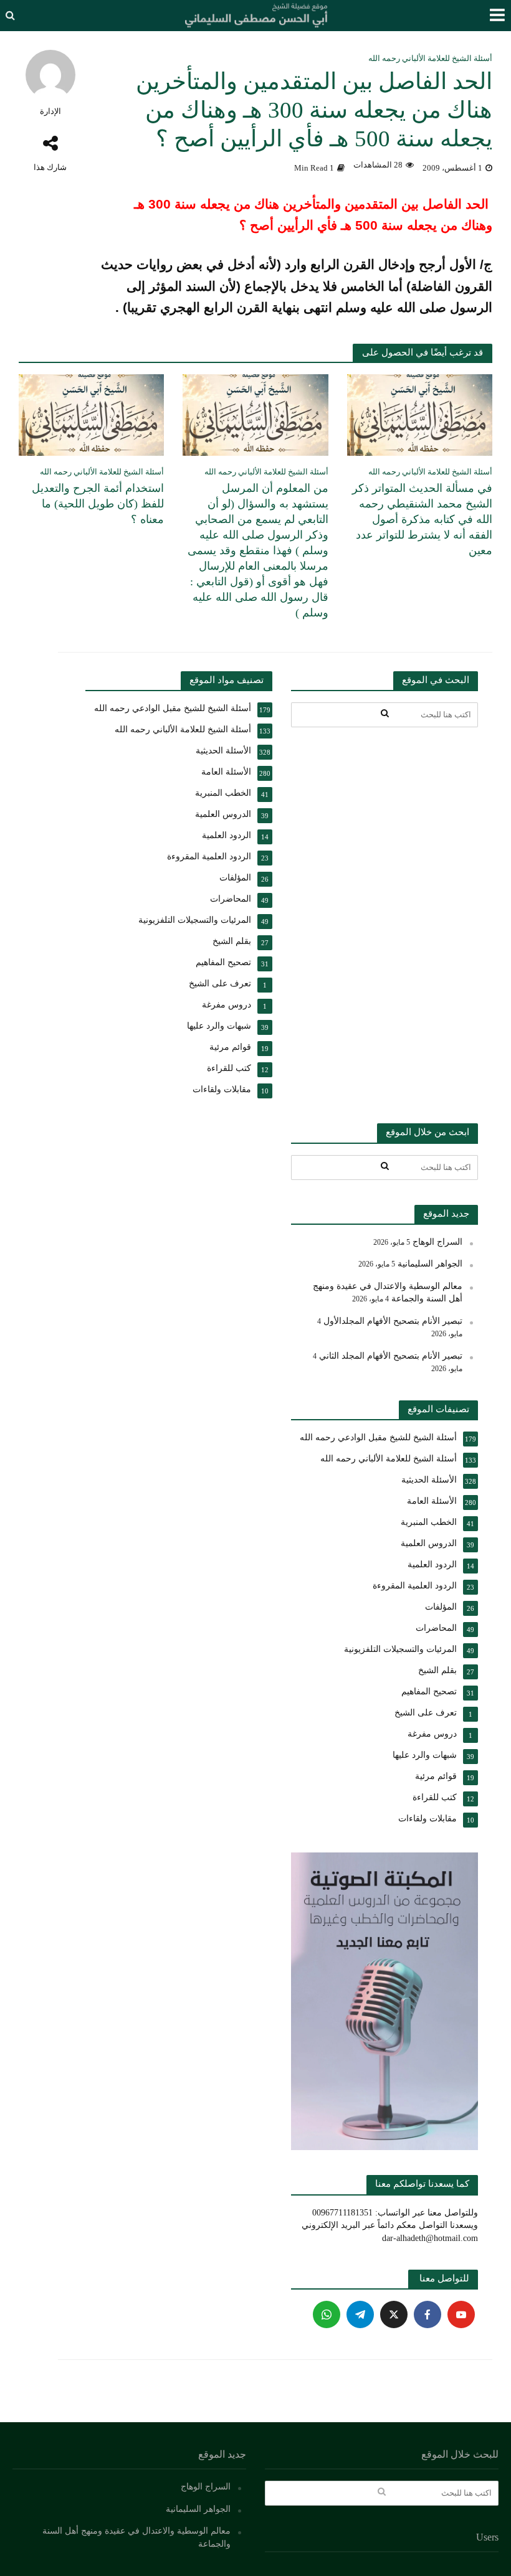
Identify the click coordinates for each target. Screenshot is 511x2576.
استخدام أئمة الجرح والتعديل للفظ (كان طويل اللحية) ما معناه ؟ (98, 504)
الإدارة (50, 111)
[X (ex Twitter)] (394, 2314)
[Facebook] (427, 2314)
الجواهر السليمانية (430, 1264)
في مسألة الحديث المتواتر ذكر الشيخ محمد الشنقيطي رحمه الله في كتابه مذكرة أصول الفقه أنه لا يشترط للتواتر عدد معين (422, 519)
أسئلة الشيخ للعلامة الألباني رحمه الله (430, 58)
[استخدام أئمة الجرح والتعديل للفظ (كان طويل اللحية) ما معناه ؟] (91, 414)
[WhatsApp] (327, 2314)
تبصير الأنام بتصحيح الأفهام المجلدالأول (393, 1321)
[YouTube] (461, 2314)
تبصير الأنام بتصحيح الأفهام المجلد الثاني (391, 1356)
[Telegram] (360, 2314)
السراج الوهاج (437, 1242)
